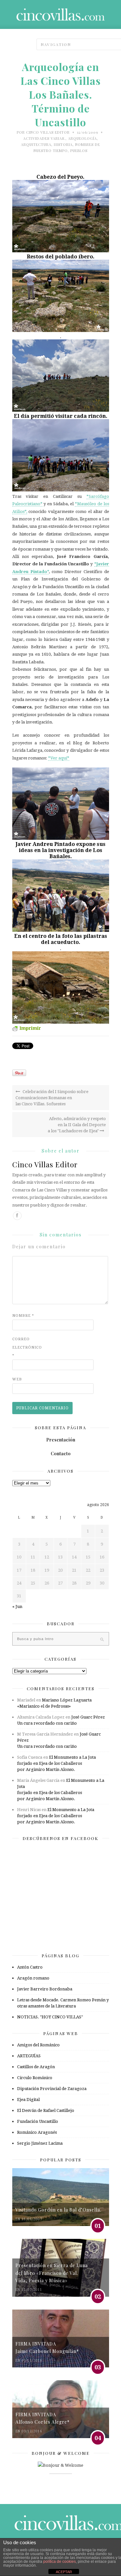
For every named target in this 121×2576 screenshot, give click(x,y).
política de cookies (60, 2562)
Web (17, 1379)
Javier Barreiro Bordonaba (45, 1989)
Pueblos (79, 151)
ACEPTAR (64, 2572)
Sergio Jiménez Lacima (40, 2143)
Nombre (23, 1316)
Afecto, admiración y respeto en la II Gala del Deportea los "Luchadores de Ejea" (77, 1125)
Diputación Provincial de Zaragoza (52, 2089)
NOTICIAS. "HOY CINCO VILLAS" (50, 2017)
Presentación (61, 1440)
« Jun (17, 1607)
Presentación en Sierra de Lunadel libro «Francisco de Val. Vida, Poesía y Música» (52, 2273)
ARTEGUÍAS (29, 2056)
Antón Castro (30, 1967)
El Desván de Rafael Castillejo (46, 2110)
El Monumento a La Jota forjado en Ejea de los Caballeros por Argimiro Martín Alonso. (56, 1763)
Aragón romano (33, 1978)
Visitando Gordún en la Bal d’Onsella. (58, 2210)
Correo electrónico (25, 1347)
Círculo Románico (35, 2078)
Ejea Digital (28, 2100)
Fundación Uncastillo (38, 2121)
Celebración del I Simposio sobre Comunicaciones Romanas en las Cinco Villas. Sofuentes (52, 1098)
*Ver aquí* (59, 758)
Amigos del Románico (38, 2045)
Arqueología (82, 138)
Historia (63, 144)
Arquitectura (36, 144)
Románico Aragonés (37, 2132)
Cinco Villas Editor (48, 132)
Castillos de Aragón (36, 2067)
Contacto (61, 1454)
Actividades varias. (44, 138)
